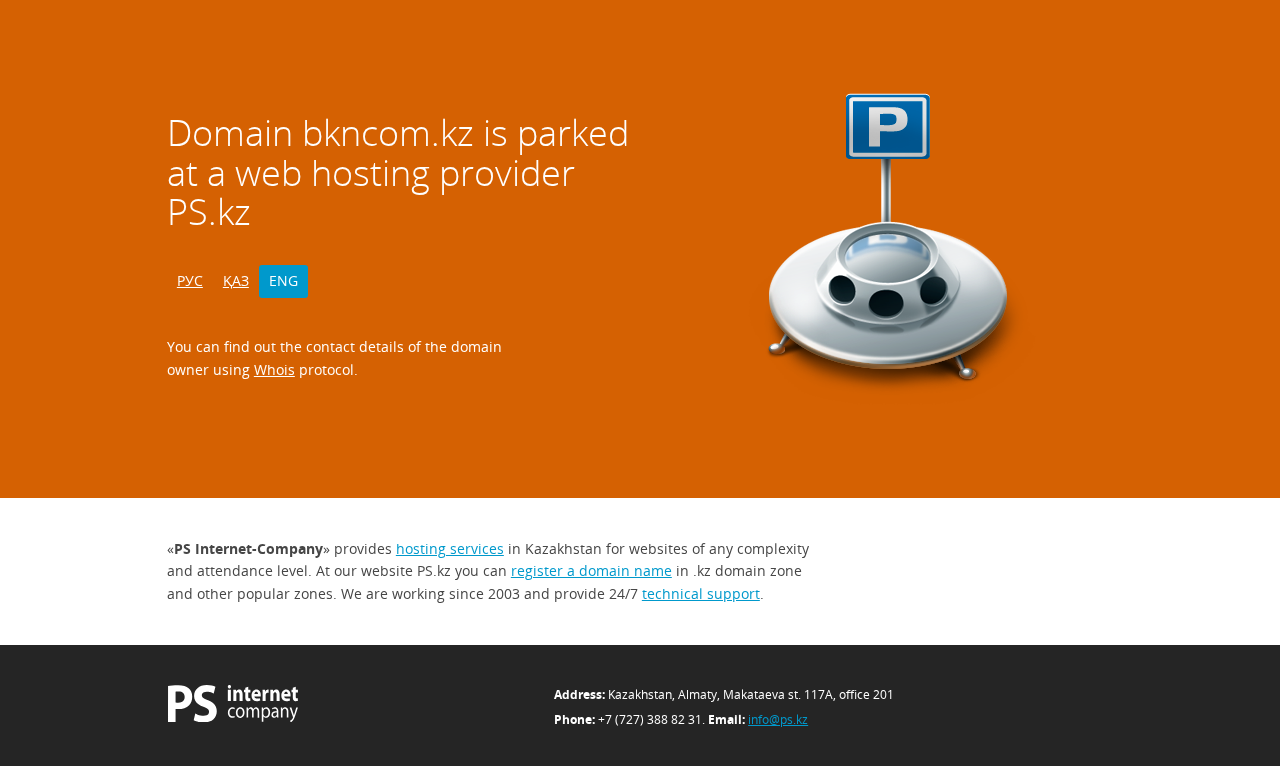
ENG (283, 280)
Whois (274, 369)
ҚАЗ (236, 280)
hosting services (450, 548)
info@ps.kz (778, 719)
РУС (190, 280)
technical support (701, 593)
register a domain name (591, 570)
